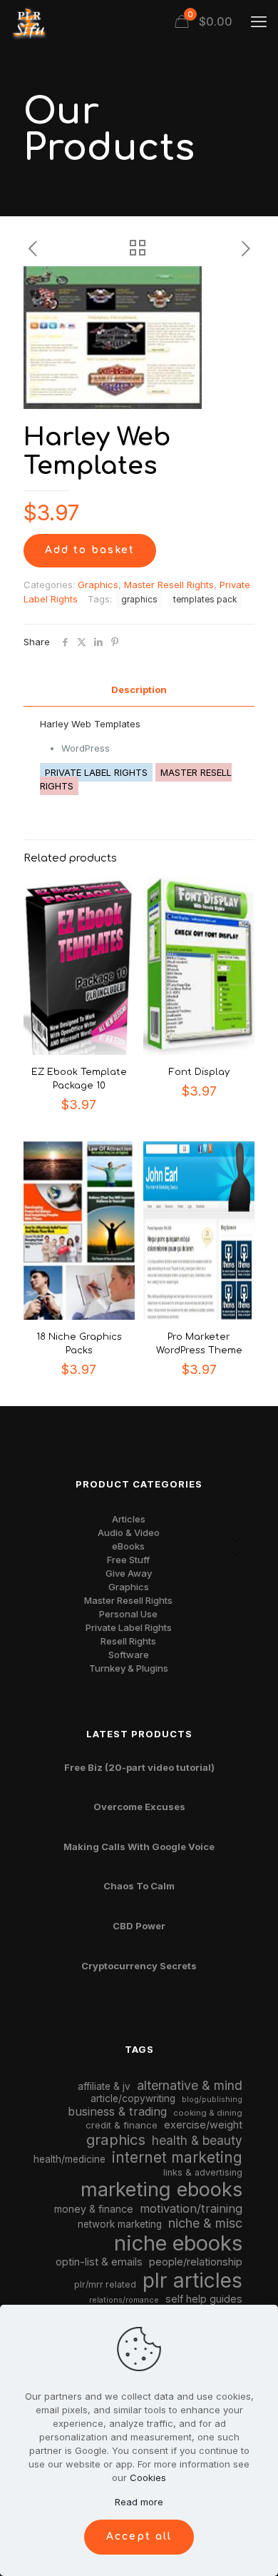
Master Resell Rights (169, 585)
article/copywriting (133, 2098)
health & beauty (197, 2140)
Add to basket (90, 550)
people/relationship (196, 2262)
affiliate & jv (104, 2086)
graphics (139, 600)
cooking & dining (208, 2113)
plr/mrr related (105, 2284)
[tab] (139, 690)
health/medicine (69, 2159)
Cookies (148, 2477)
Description (139, 690)
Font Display (199, 1072)
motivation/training (191, 2208)
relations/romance (124, 2300)
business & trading (117, 2111)
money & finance (94, 2209)
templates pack (205, 600)
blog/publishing (212, 2100)
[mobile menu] (259, 21)
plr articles (192, 2280)
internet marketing (177, 2157)
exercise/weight (203, 2125)
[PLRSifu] (29, 21)
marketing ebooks (161, 2189)
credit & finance (122, 2125)
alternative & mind (190, 2085)
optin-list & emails (99, 2262)
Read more (139, 2502)
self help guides (204, 2299)
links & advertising (203, 2172)
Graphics (98, 585)
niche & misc (205, 2223)
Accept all (139, 2536)
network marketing (120, 2224)
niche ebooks (178, 2243)
